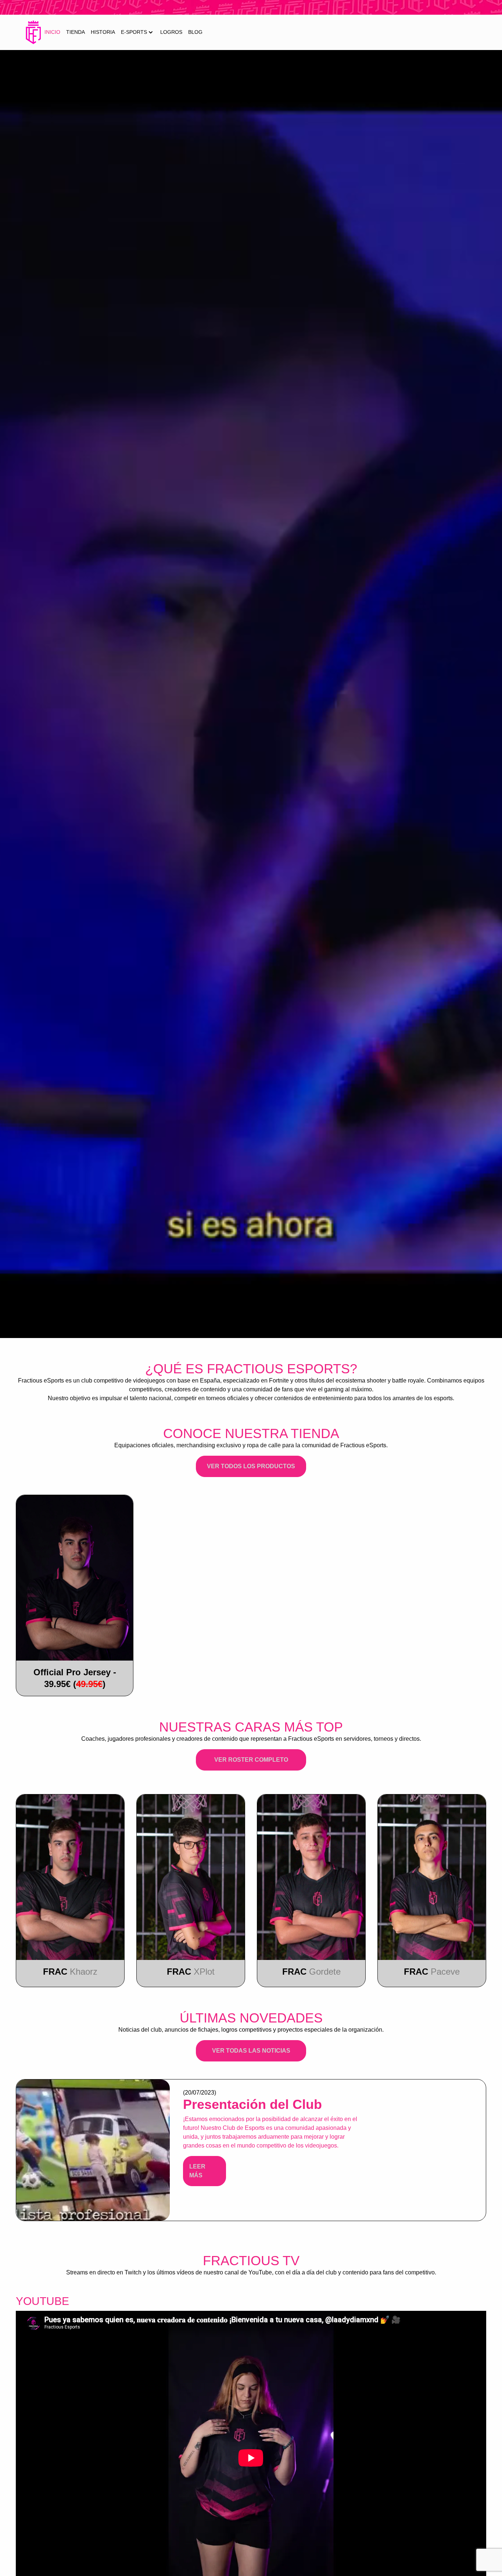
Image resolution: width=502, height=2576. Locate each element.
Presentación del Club (252, 2104)
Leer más (197, 2171)
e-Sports (134, 32)
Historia (103, 32)
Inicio (52, 32)
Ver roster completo (251, 1760)
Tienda (76, 32)
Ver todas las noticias (251, 2051)
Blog (195, 32)
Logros (171, 32)
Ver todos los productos (251, 1466)
